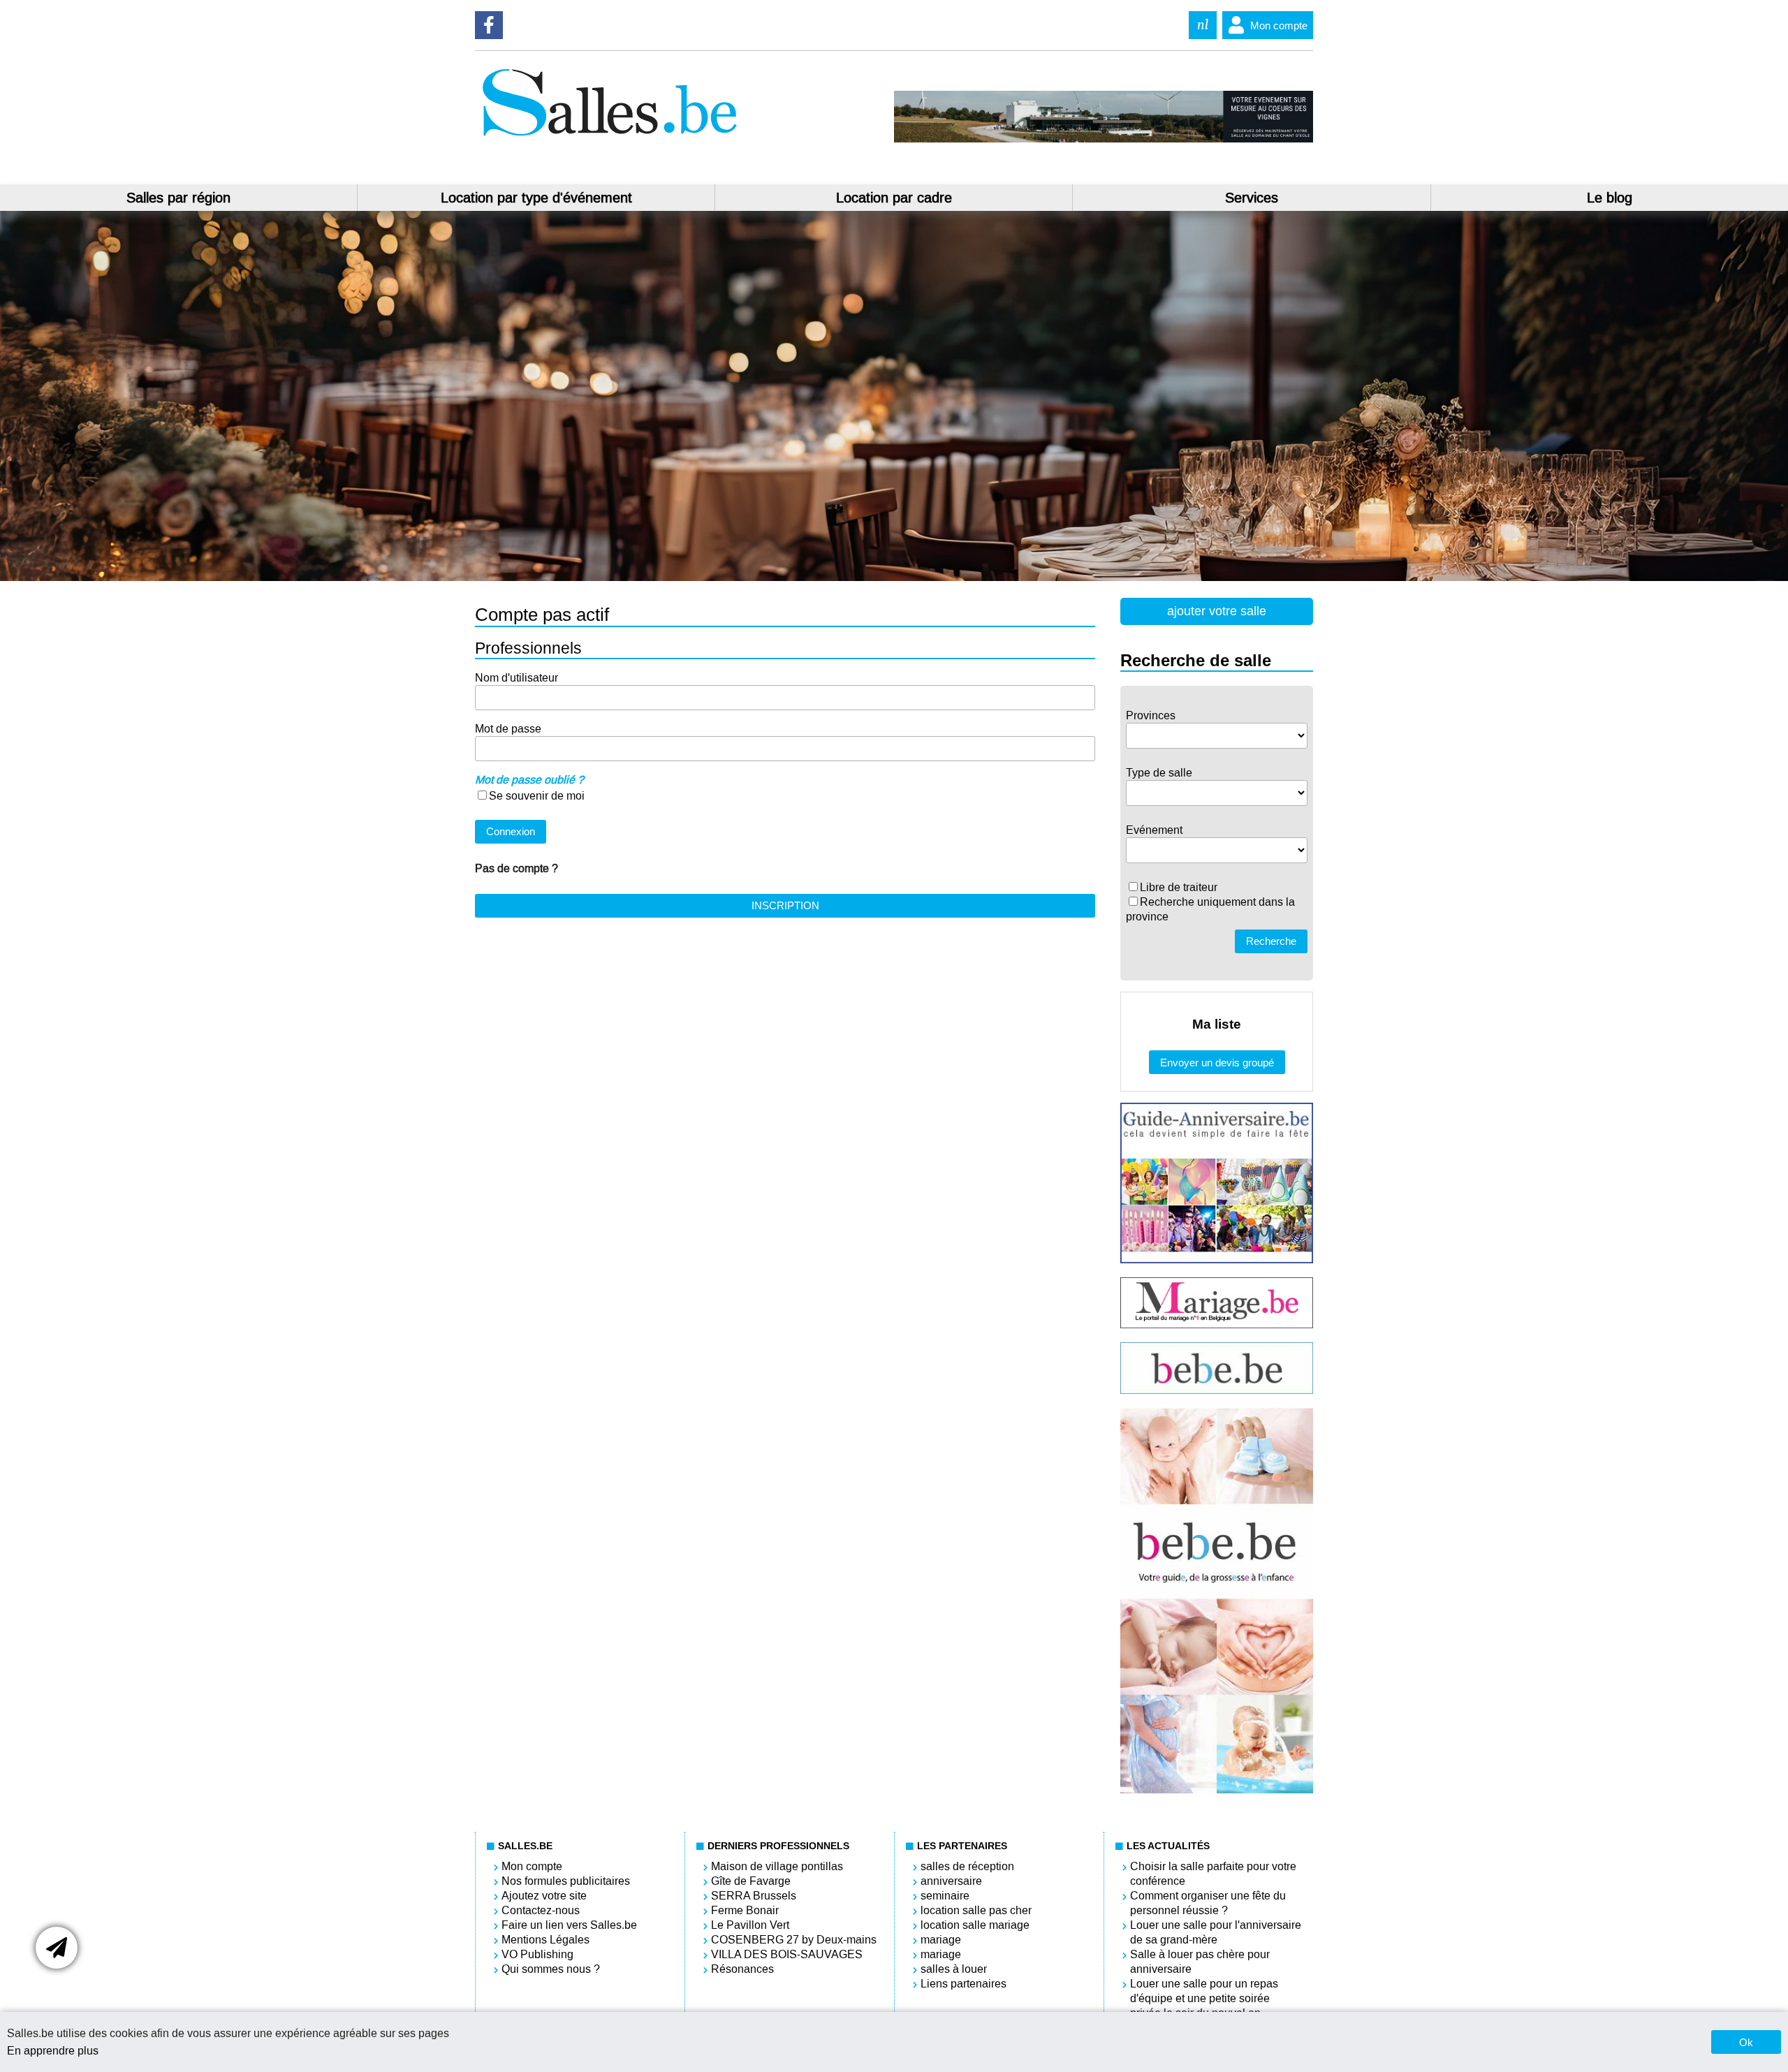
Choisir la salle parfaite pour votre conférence (1213, 1874)
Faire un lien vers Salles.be (569, 1925)
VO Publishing (537, 1954)
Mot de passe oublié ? (529, 780)
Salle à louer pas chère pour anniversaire (1200, 1962)
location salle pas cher (976, 1910)
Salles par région (178, 198)
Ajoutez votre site (544, 1896)
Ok (1746, 2042)
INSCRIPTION (785, 905)
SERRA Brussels (754, 1896)
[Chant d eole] (1104, 139)
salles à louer (954, 1969)
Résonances (742, 1969)
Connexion (511, 831)
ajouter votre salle (1217, 611)
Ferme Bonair (745, 1910)
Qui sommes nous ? (551, 1969)
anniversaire (951, 1881)
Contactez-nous (541, 1910)
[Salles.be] (609, 139)
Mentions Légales (545, 1940)
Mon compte (1279, 25)
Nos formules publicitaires (566, 1881)
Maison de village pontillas (777, 1866)
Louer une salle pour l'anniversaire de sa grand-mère (1216, 1932)
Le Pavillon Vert (750, 1925)
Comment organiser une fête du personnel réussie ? (1208, 1903)
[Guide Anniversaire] (1217, 1259)
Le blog (1610, 198)
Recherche (1271, 941)
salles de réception (967, 1866)
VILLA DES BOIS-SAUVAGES (787, 1954)
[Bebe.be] (1217, 1390)
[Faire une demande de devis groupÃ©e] (57, 1948)
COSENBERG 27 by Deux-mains (794, 1940)
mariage (941, 1940)
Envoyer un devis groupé (1217, 1063)
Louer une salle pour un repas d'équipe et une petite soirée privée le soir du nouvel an (1204, 1998)
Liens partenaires (963, 1984)
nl (1203, 25)
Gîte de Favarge (751, 1881)
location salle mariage (975, 1925)
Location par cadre (894, 198)
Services (1252, 198)
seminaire (945, 1896)
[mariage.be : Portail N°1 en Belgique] (1217, 1324)
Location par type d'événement (536, 198)
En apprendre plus (53, 2051)
